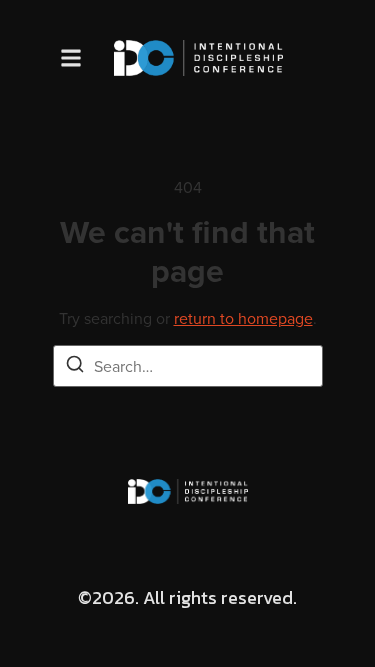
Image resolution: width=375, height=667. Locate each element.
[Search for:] (188, 366)
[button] (71, 58)
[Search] (75, 367)
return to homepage (243, 318)
